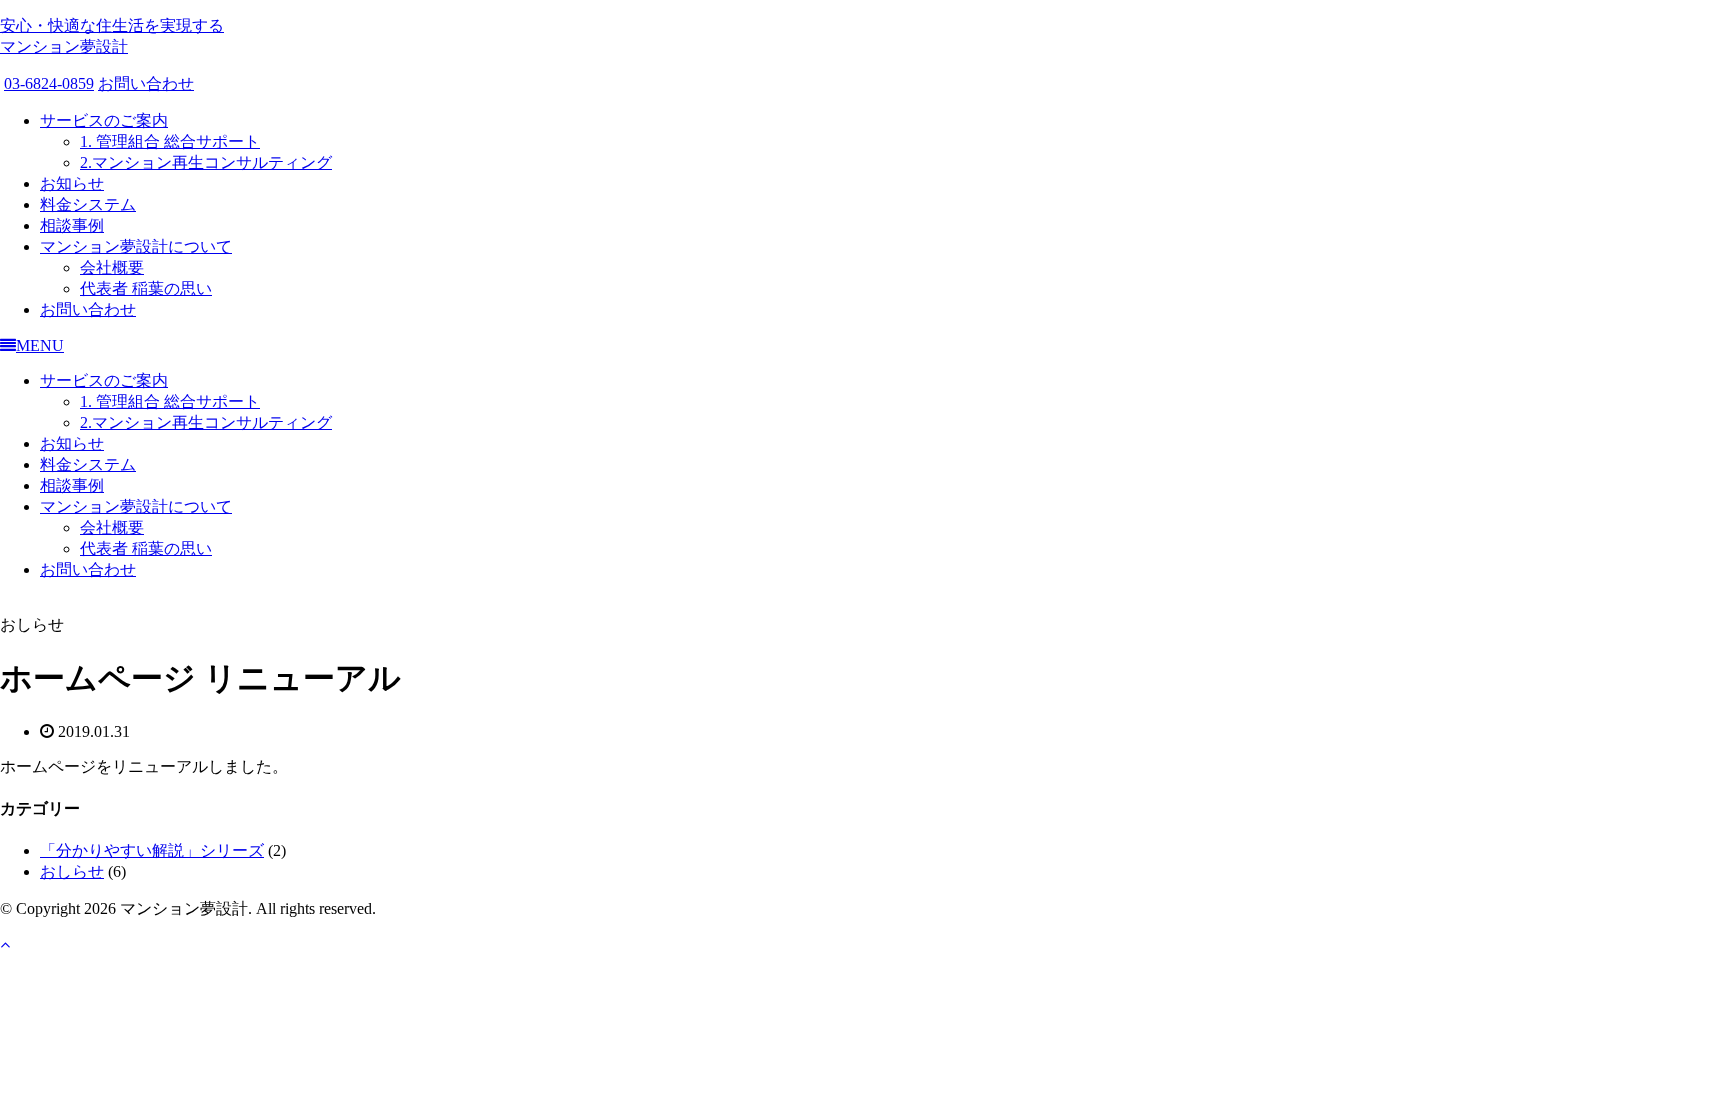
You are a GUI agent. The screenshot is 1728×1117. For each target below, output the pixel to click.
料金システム (88, 204)
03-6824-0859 (49, 83)
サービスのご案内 (104, 120)
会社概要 (112, 267)
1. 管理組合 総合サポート (170, 141)
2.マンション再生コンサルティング (206, 162)
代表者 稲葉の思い (146, 288)
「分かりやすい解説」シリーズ (152, 850)
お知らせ (72, 183)
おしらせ (72, 871)
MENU (40, 345)
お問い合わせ (146, 83)
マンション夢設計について (136, 246)
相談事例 (72, 225)
